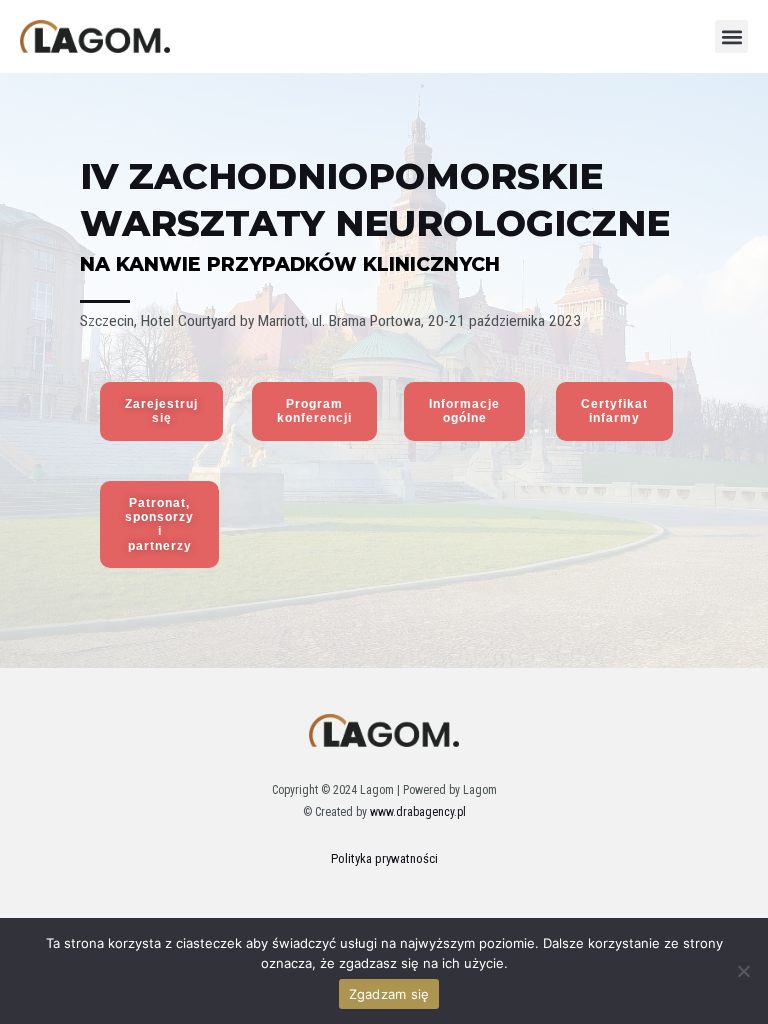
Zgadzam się (389, 994)
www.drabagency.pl (418, 812)
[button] (731, 36)
